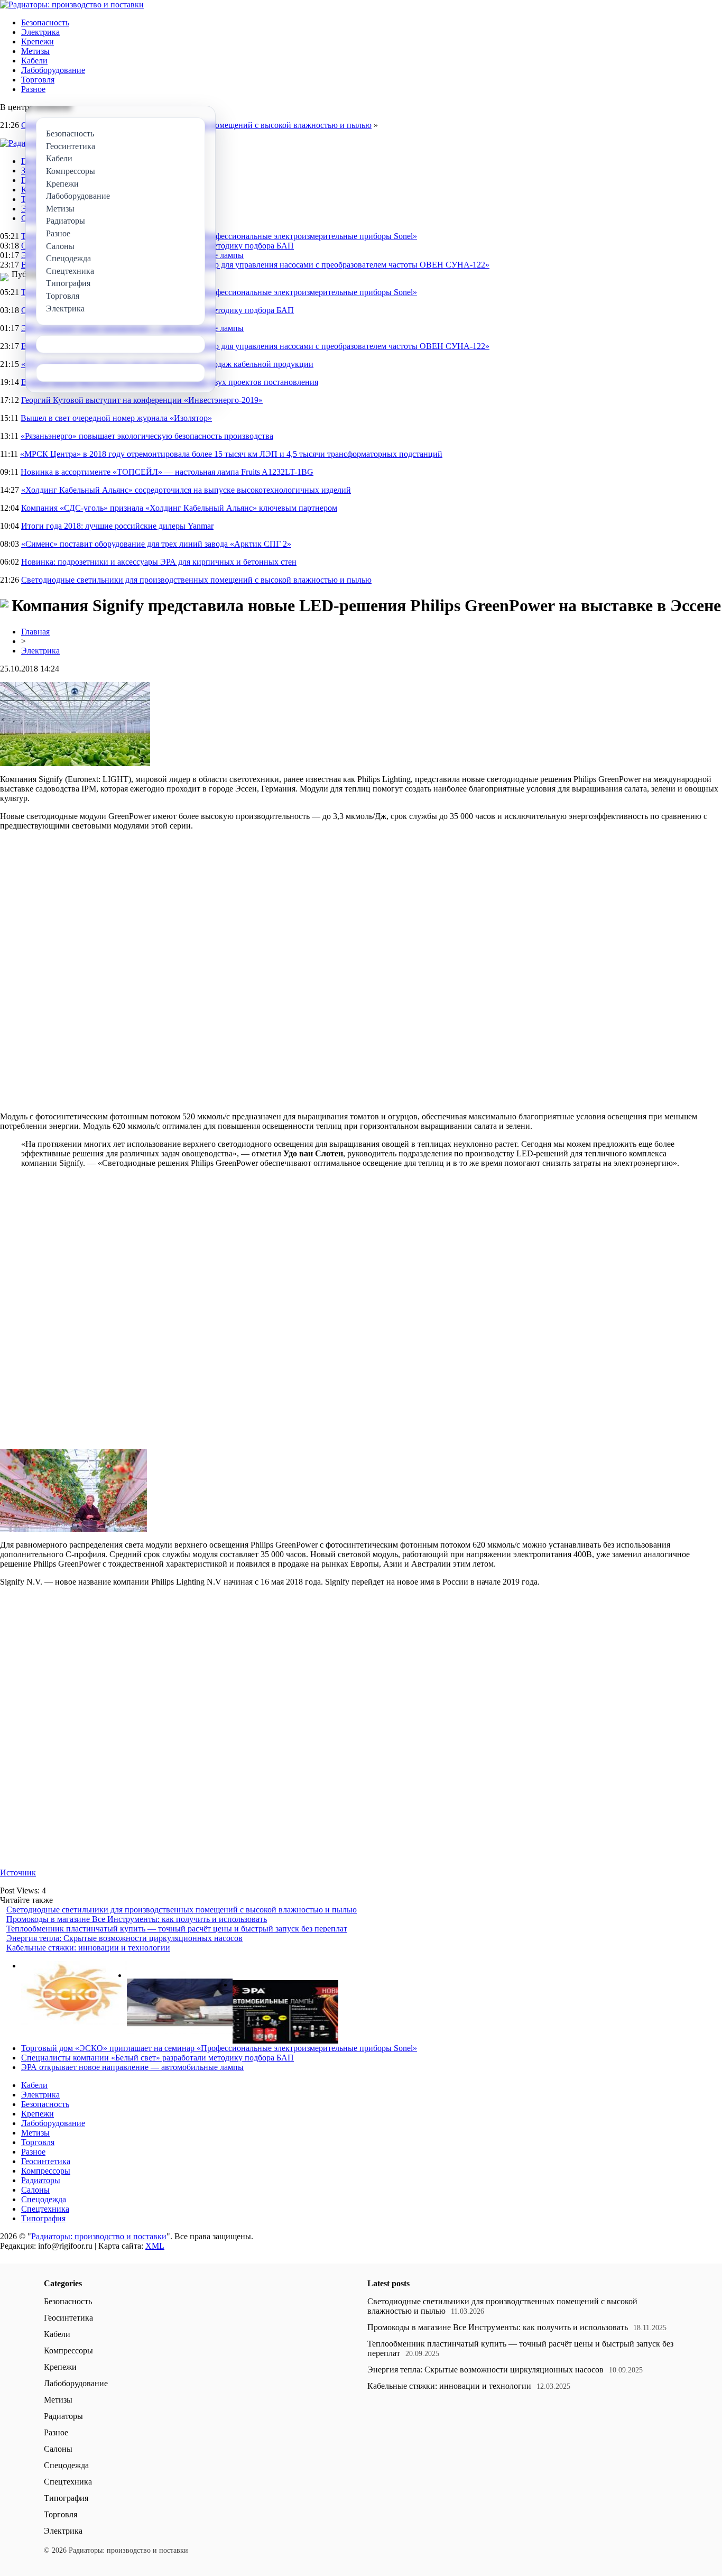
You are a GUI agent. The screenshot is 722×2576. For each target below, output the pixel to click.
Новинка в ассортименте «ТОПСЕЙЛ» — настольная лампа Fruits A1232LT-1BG (167, 472)
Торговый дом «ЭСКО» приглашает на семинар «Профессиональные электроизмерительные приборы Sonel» (219, 236)
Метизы (35, 51)
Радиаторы (41, 2180)
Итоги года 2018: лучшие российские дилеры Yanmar (117, 526)
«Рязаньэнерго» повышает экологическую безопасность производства (147, 436)
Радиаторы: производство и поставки (99, 2236)
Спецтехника (45, 2209)
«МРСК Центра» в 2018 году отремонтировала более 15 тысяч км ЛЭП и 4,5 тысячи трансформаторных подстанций (231, 454)
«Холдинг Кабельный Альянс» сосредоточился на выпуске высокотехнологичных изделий (186, 490)
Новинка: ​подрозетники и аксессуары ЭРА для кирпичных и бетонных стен (159, 562)
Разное (33, 89)
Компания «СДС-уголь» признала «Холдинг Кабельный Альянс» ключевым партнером (179, 508)
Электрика (40, 32)
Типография (43, 2218)
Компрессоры (46, 2171)
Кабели (34, 61)
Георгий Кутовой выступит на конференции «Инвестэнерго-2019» (142, 400)
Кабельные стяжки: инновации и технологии (88, 1948)
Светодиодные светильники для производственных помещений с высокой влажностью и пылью (196, 580)
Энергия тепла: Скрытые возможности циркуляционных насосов (124, 1938)
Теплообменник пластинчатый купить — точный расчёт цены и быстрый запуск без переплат (177, 1929)
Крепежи (38, 42)
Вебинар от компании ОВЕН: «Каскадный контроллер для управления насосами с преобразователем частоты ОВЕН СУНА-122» (255, 265)
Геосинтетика (46, 2161)
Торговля (38, 80)
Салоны (35, 2190)
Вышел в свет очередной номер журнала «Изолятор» (116, 418)
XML (155, 2246)
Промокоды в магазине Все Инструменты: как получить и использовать (137, 1919)
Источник (18, 1873)
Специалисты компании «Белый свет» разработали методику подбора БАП (158, 2058)
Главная (35, 632)
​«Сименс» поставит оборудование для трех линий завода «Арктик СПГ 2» (156, 544)
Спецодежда (44, 2199)
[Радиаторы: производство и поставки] (72, 4)
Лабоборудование (53, 70)
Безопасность (45, 22)
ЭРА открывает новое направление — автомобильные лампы (132, 2067)
